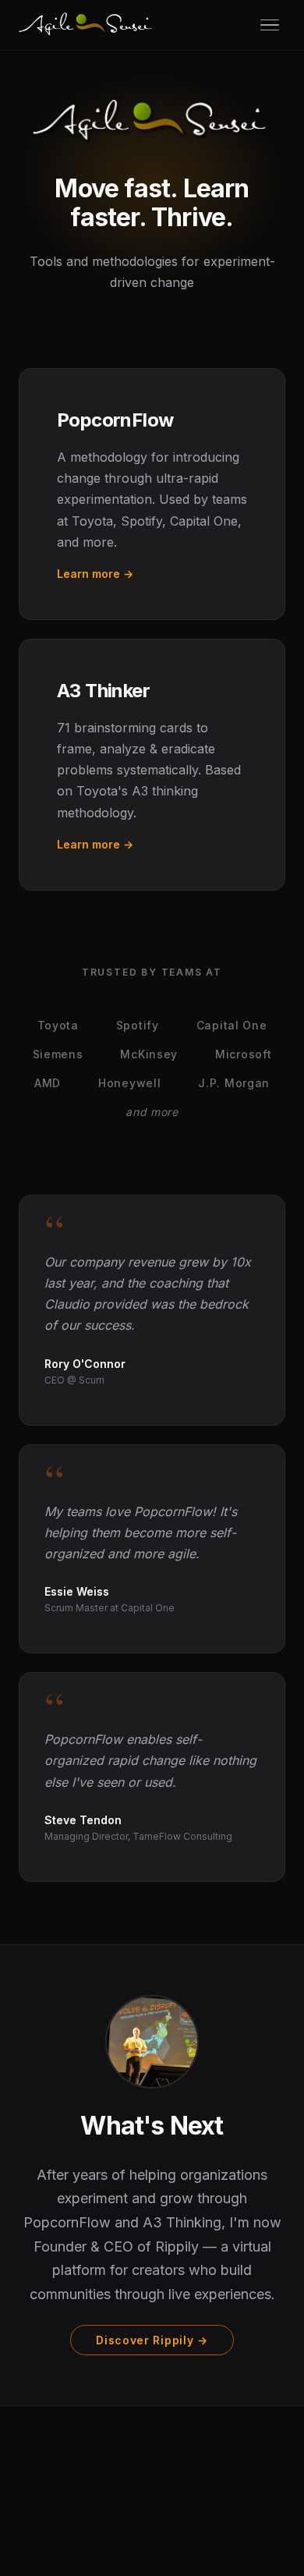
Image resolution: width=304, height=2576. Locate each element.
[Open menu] (270, 25)
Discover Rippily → (152, 2340)
